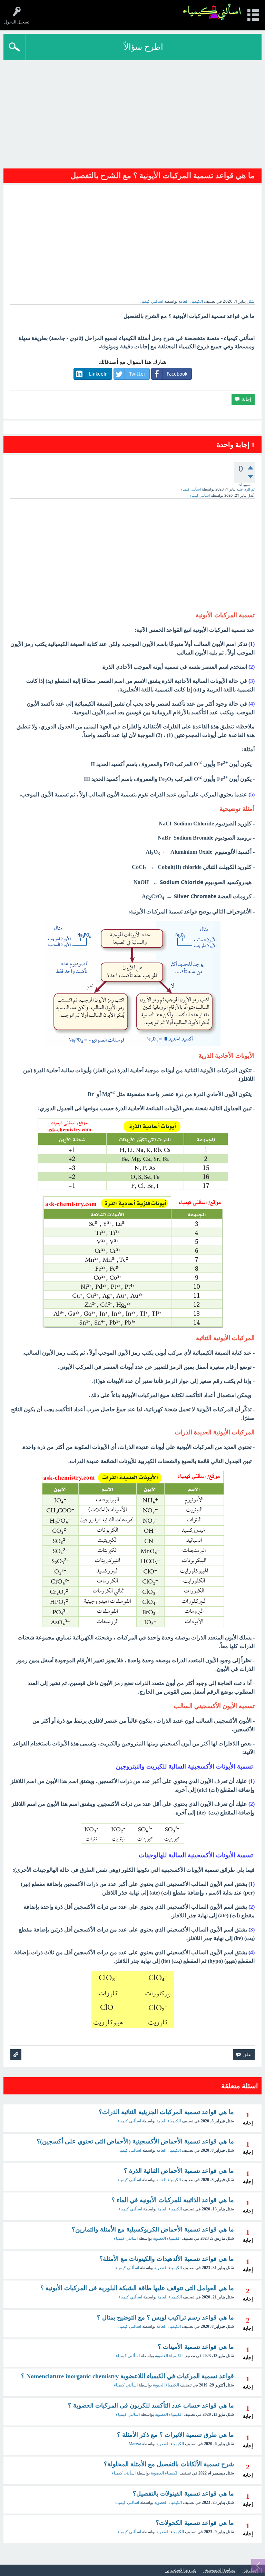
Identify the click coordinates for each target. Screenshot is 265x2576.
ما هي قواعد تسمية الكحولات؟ (195, 2523)
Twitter (137, 374)
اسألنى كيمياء (129, 2121)
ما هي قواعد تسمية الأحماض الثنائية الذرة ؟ (179, 2171)
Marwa (135, 2444)
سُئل (251, 301)
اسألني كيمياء (130, 2209)
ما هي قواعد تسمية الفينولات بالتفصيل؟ (183, 2493)
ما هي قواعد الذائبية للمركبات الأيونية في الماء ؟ (173, 2200)
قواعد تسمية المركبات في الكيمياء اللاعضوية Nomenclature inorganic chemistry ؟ (127, 2376)
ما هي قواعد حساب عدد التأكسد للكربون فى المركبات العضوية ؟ (151, 2405)
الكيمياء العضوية (167, 2238)
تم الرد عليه (246, 489)
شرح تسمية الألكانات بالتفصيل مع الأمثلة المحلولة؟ (169, 2464)
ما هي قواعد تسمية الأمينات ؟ (196, 2347)
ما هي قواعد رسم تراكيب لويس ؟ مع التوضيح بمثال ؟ (165, 2317)
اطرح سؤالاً (144, 47)
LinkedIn (98, 374)
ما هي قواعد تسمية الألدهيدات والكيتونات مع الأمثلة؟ (167, 2259)
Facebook (177, 374)
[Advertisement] (132, 112)
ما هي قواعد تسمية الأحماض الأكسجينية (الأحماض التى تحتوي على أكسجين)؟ (135, 2141)
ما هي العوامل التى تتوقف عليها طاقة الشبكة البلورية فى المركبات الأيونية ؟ (137, 2288)
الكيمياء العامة (191, 301)
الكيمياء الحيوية (166, 2385)
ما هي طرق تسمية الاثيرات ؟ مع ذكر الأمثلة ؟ (175, 2435)
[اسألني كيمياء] (212, 12)
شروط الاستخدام (182, 2570)
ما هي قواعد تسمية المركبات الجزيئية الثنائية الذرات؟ (166, 2112)
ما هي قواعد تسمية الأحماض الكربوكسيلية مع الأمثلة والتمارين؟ (153, 2229)
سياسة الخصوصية (220, 2570)
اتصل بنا (251, 2570)
